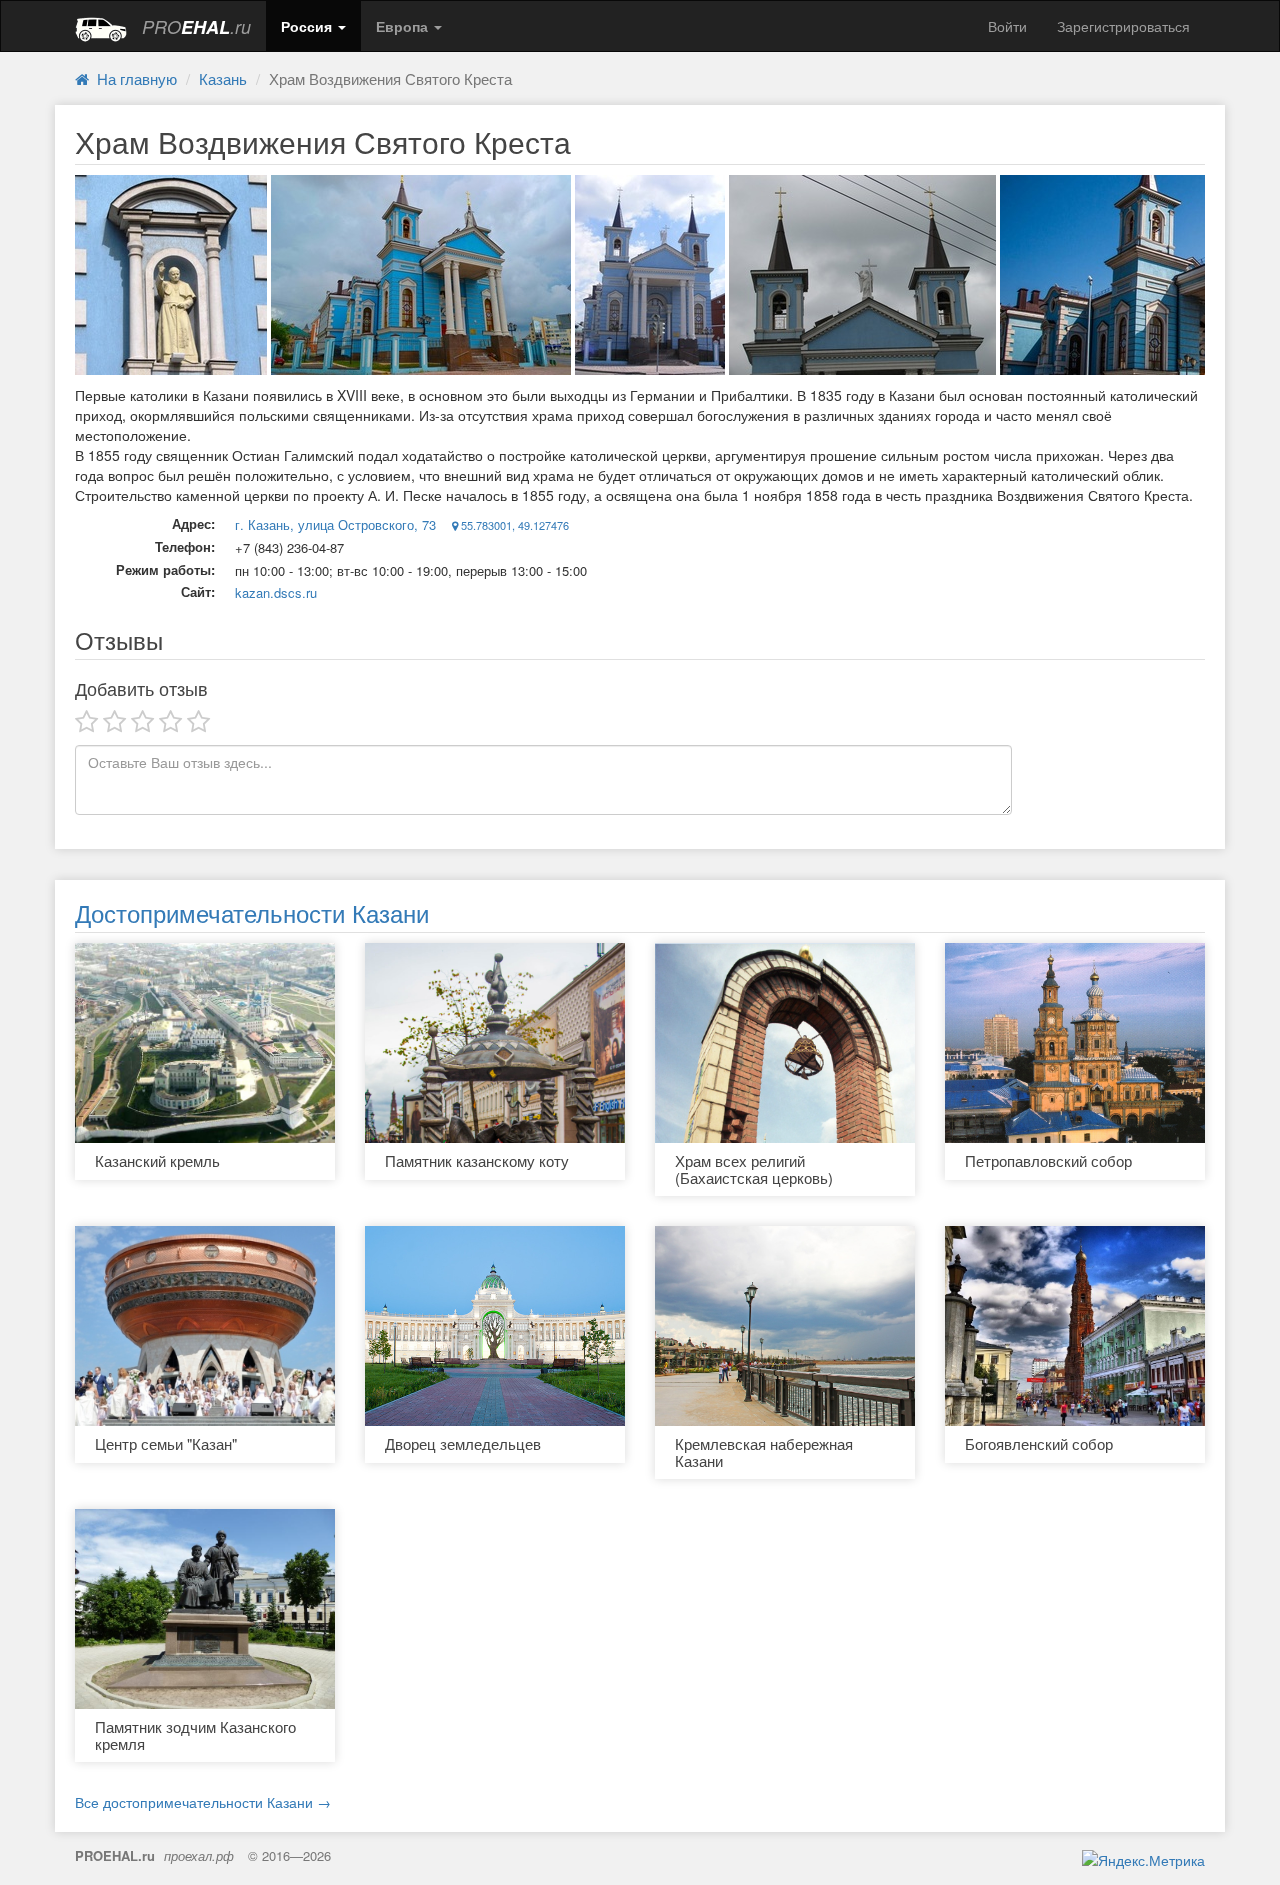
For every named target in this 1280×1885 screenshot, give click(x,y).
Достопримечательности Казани (252, 912)
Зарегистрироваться (1123, 26)
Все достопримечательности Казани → (203, 1802)
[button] (313, 26)
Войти (1007, 26)
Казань (223, 78)
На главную (133, 78)
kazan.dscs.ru (276, 592)
